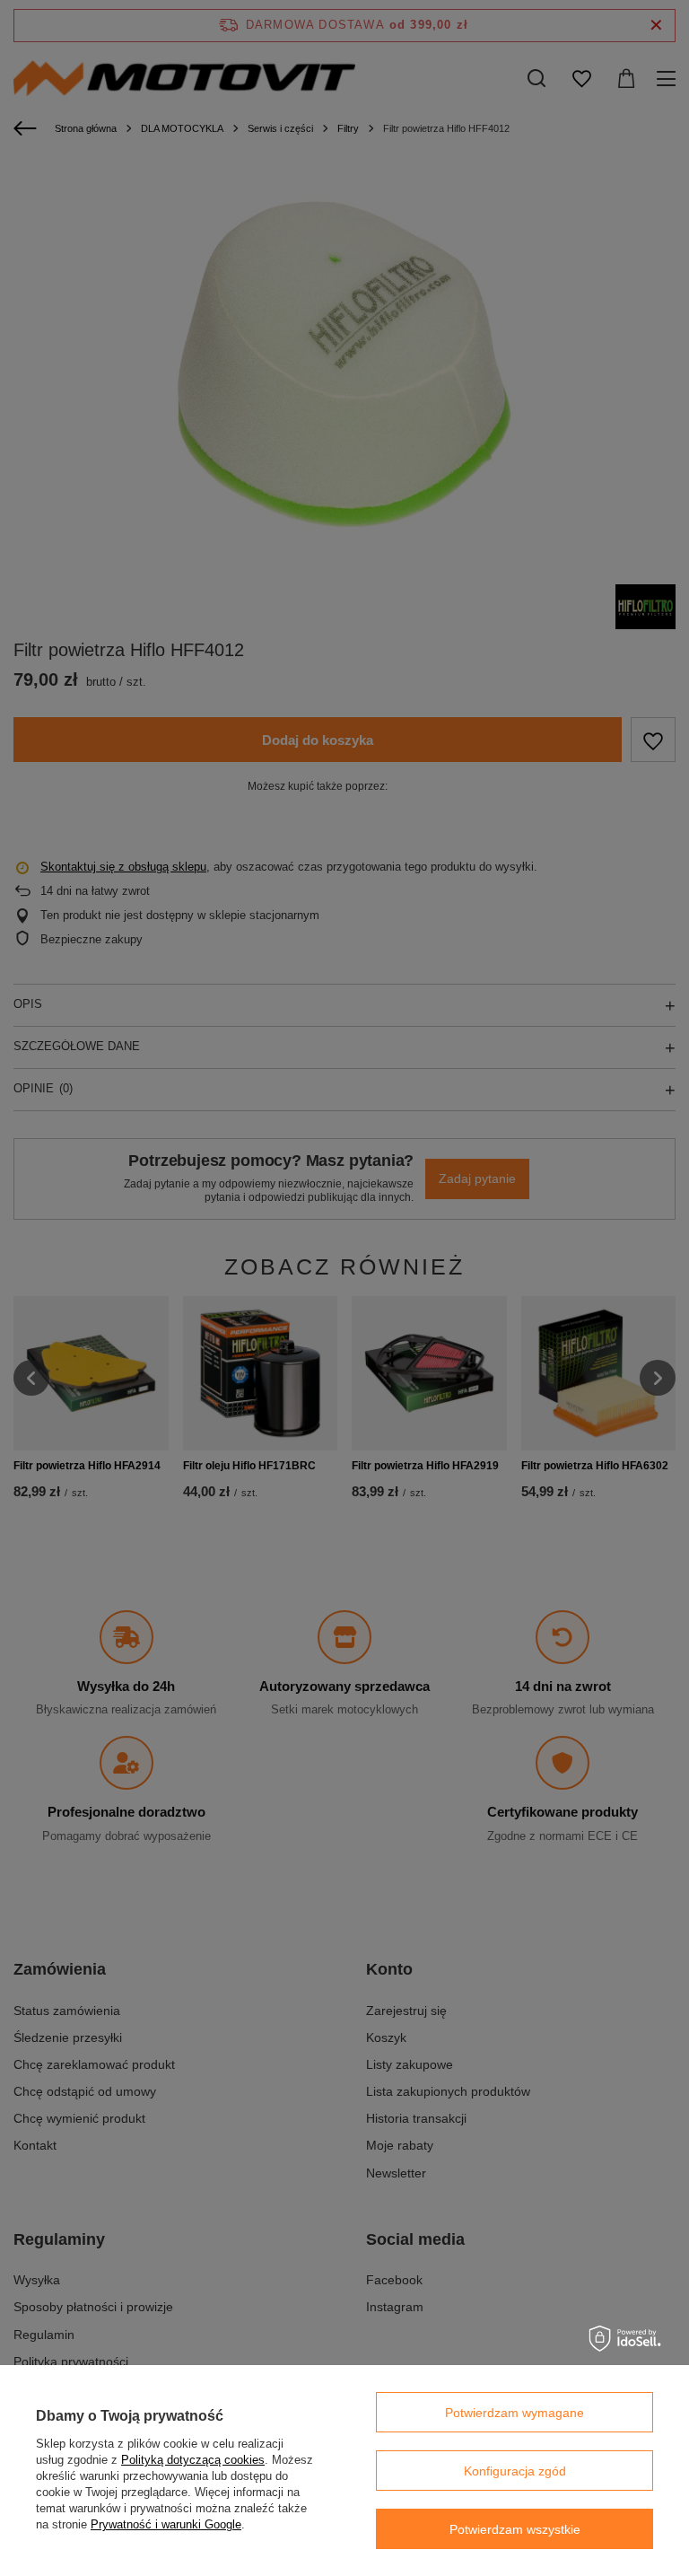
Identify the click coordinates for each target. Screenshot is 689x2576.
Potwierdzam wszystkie (515, 2529)
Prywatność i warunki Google (166, 2524)
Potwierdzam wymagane (515, 2413)
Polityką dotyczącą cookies (193, 2460)
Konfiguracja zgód (515, 2471)
